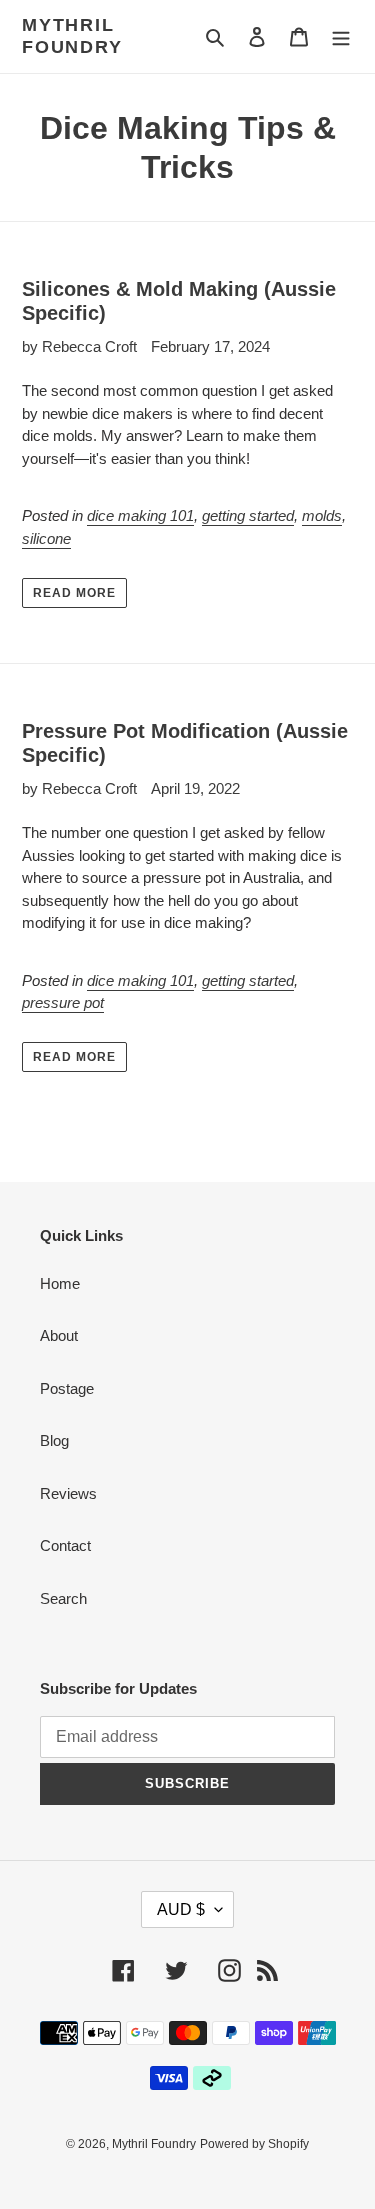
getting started (248, 515)
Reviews (68, 1493)
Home (60, 1283)
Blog (54, 1440)
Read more (74, 593)
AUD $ (181, 1909)
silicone (46, 538)
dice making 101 (140, 515)
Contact (65, 1545)
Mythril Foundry (72, 36)
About (59, 1335)
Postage (67, 1388)
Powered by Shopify (254, 2144)
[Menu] (341, 36)
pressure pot (63, 1002)
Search (63, 1598)
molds (322, 515)
